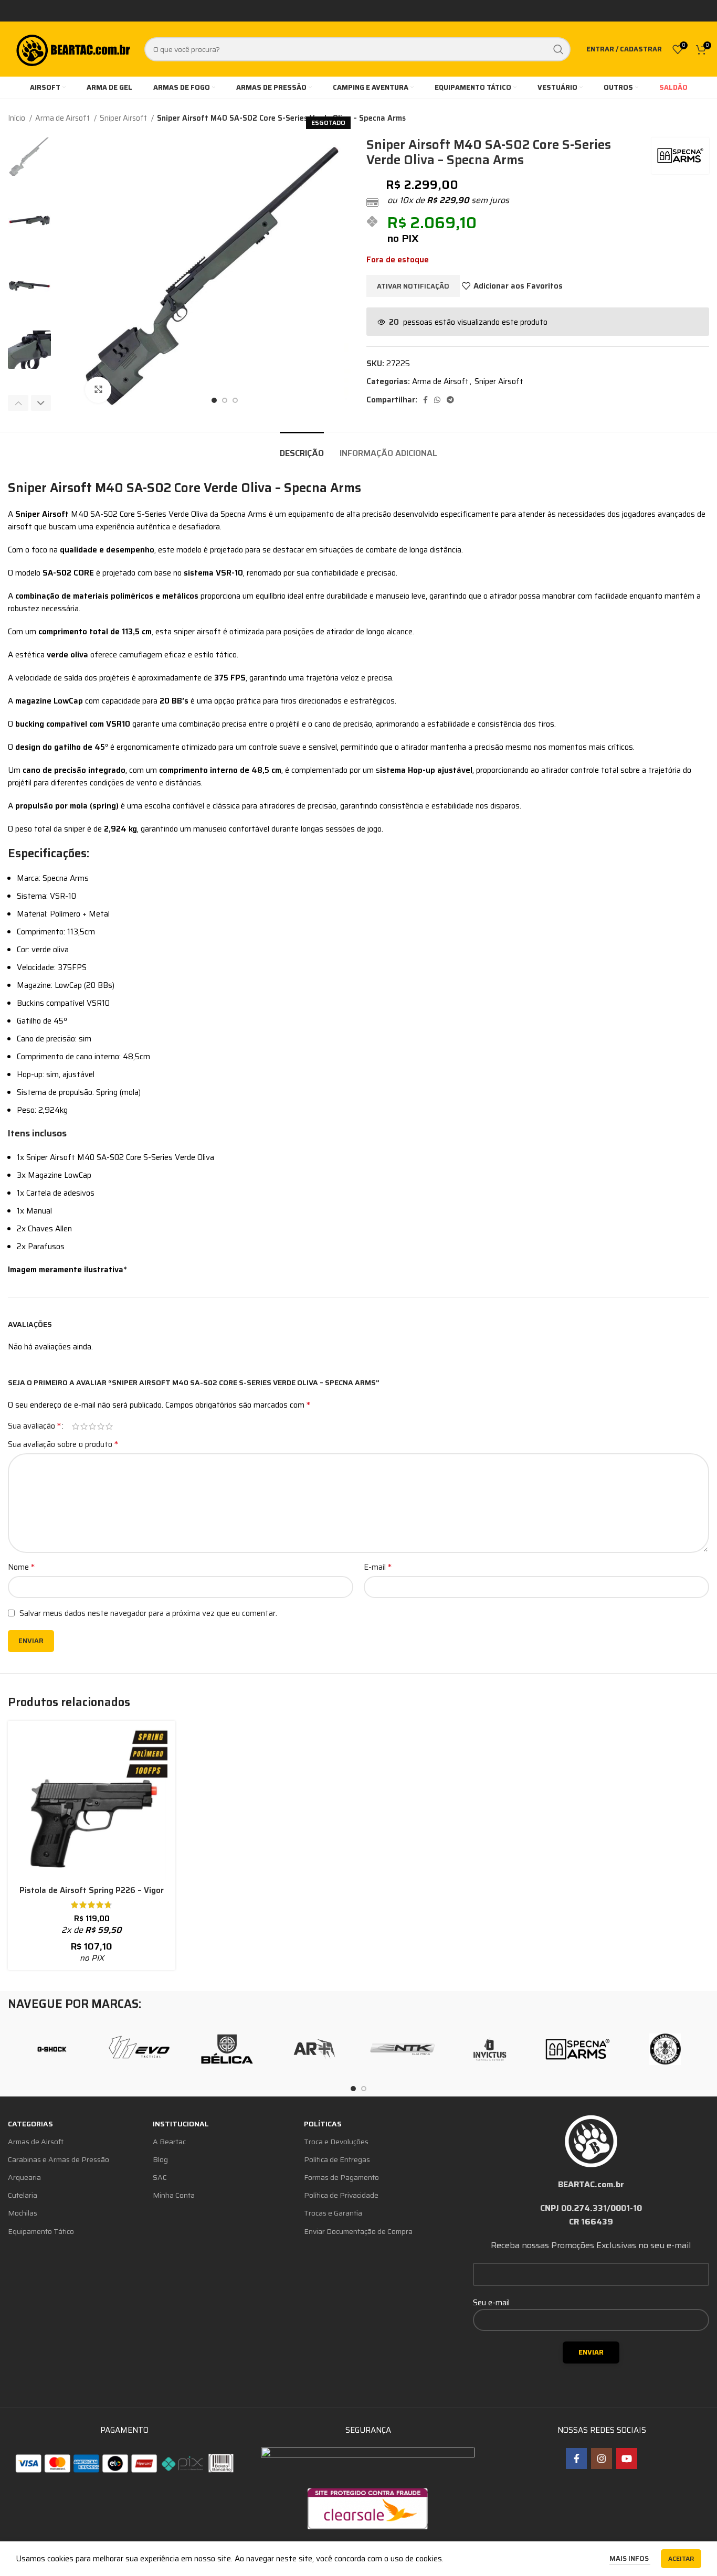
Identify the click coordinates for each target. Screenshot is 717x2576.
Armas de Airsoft (36, 2142)
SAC (160, 2177)
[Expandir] (98, 390)
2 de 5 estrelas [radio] (84, 1426)
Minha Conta (174, 2195)
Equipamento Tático (41, 2231)
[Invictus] (490, 2049)
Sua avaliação (34, 1426)
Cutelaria (23, 2195)
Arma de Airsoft (63, 118)
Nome (21, 1567)
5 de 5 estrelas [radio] (109, 1426)
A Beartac (169, 2142)
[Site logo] (72, 48)
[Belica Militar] (227, 2049)
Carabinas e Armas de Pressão (59, 2159)
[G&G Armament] (665, 2049)
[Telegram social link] (450, 400)
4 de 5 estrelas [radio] (101, 1426)
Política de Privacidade (341, 2195)
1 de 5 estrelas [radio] (76, 1426)
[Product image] (92, 1805)
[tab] (302, 448)
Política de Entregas (337, 2159)
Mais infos (630, 2558)
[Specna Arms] (578, 2049)
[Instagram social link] (602, 2458)
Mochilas (23, 2213)
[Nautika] (402, 2049)
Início (17, 118)
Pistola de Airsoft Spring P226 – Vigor (92, 1890)
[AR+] (315, 2049)
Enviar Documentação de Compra (358, 2231)
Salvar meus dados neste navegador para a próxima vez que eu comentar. (148, 1613)
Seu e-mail (491, 2303)
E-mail (378, 1567)
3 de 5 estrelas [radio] (92, 1426)
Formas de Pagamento (341, 2177)
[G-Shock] (52, 2049)
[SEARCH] (558, 49)
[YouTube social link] (627, 2458)
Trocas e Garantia (333, 2213)
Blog (160, 2159)
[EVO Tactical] (139, 2049)
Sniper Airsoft (124, 118)
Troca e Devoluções (336, 2142)
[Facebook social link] (425, 400)
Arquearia (24, 2177)
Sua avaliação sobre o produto (63, 1444)
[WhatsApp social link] (437, 400)
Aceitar (681, 2558)
